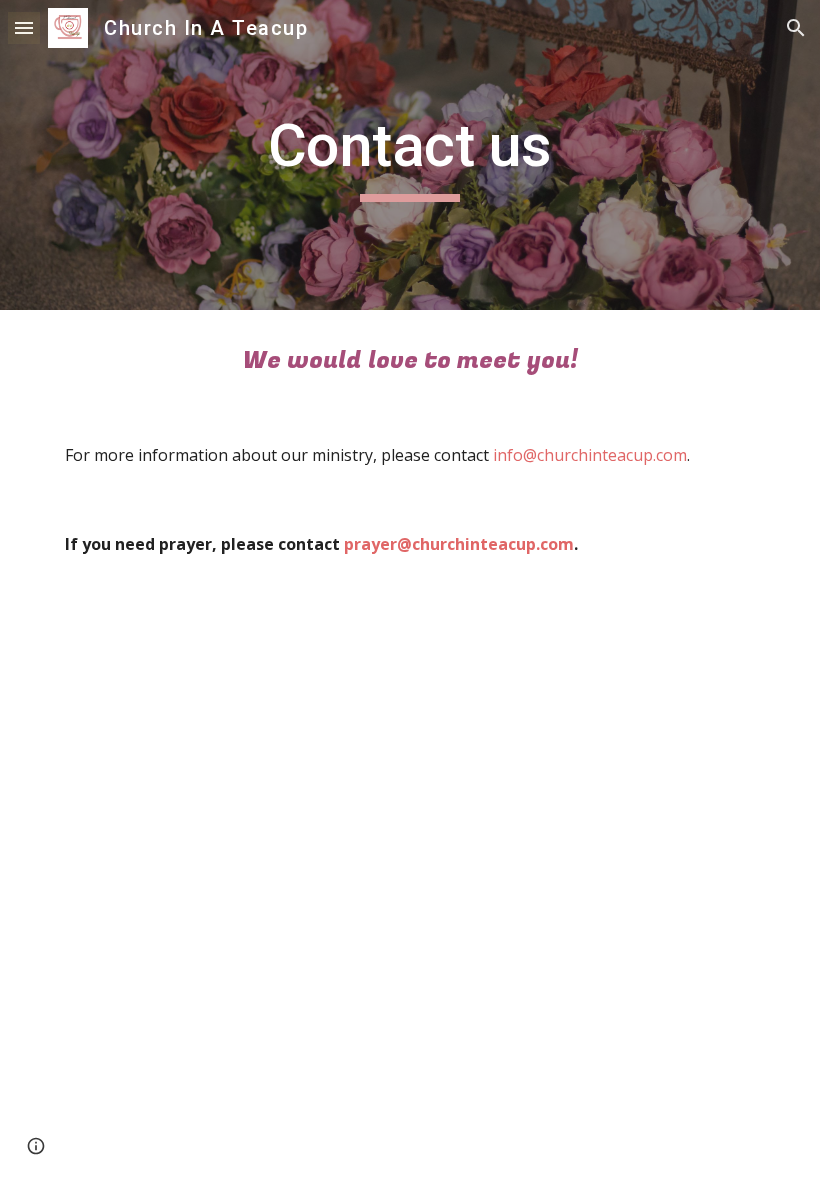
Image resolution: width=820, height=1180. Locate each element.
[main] (410, 155)
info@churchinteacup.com (590, 455)
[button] (24, 27)
